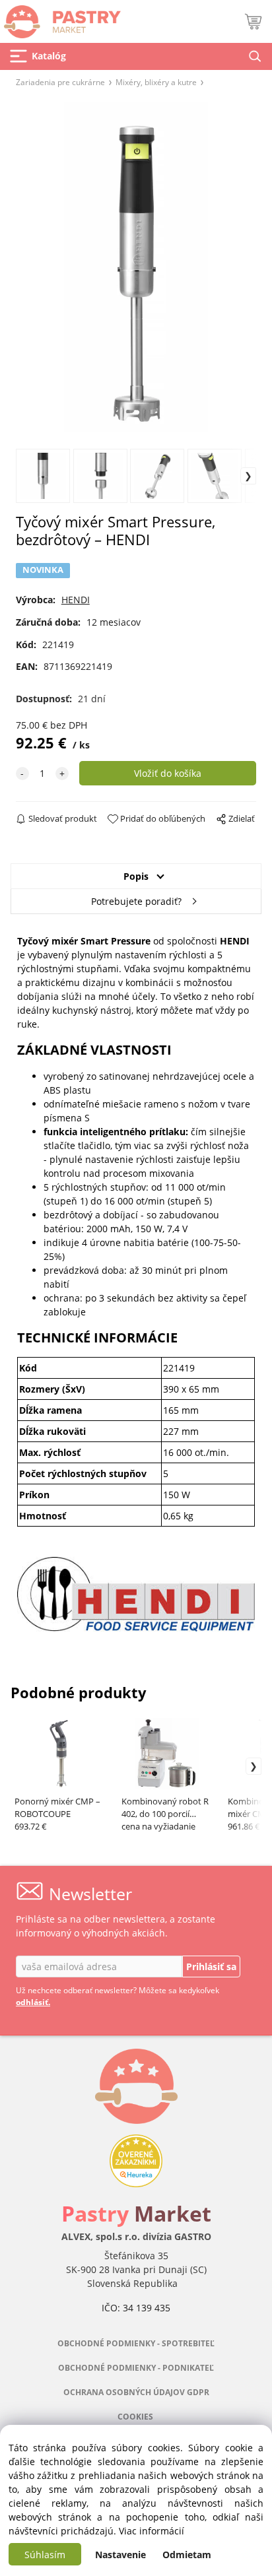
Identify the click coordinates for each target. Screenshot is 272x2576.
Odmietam (187, 2555)
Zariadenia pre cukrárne (60, 82)
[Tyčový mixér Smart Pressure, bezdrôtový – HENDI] (136, 267)
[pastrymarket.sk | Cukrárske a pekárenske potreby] (60, 18)
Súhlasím (45, 2555)
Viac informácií (152, 2531)
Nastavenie (120, 2555)
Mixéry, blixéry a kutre (156, 82)
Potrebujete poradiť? (136, 901)
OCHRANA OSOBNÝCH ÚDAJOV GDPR (136, 2392)
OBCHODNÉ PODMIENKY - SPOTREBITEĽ (136, 2343)
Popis (136, 876)
